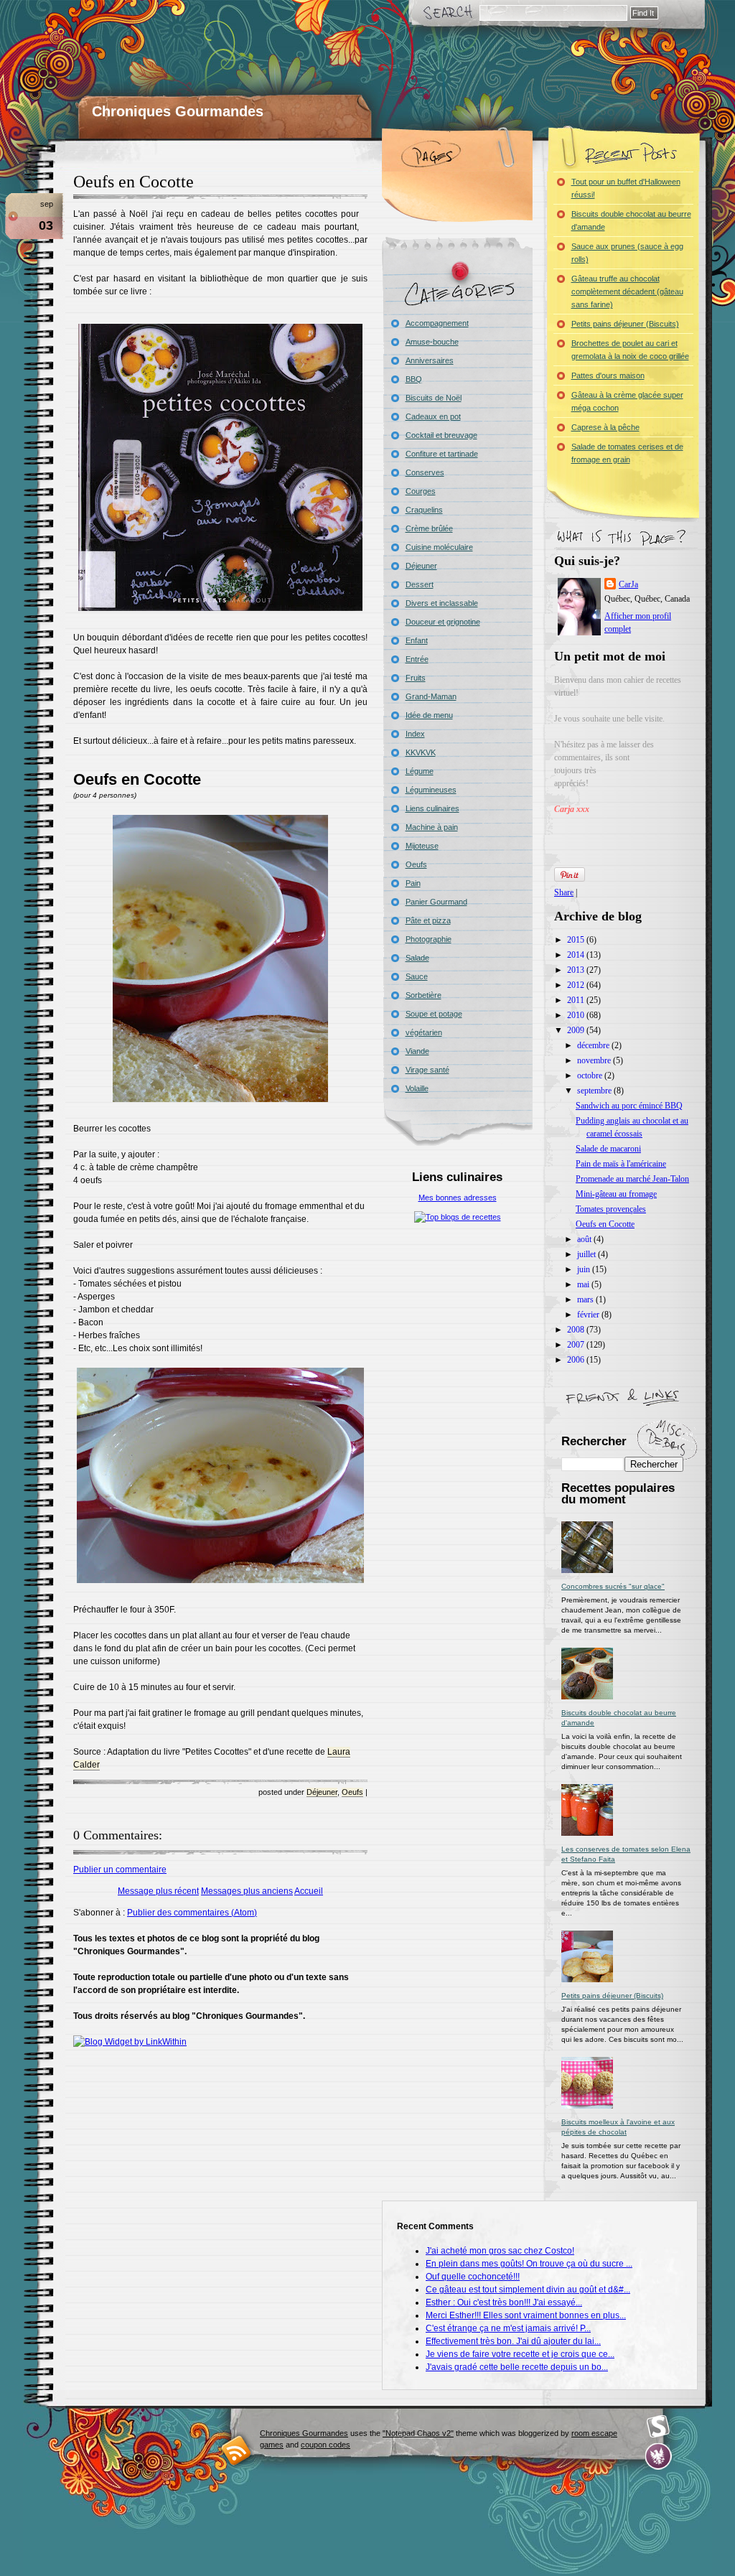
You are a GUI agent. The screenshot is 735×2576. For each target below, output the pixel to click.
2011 (577, 1000)
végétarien (424, 1032)
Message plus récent (158, 1891)
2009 (577, 1030)
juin (585, 1269)
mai (584, 1284)
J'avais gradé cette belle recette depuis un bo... (517, 2367)
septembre (595, 1091)
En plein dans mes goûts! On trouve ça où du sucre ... (529, 2264)
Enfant (417, 640)
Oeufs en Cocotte (134, 182)
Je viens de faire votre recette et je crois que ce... (520, 2354)
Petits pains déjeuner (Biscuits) (625, 324)
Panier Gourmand (436, 902)
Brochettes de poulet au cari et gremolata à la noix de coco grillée (630, 350)
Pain (413, 883)
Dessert (420, 584)
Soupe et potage (434, 1014)
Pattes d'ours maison (608, 375)
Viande (417, 1051)
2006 (577, 1360)
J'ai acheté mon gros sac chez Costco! (500, 2251)
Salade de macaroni (608, 1149)
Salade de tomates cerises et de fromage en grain (627, 453)
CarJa (628, 584)
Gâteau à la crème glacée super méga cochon (627, 401)
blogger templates (237, 2450)
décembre (594, 1045)
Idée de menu (429, 715)
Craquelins (424, 510)
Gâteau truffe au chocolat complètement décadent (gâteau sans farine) (627, 291)
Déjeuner (322, 1792)
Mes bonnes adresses (458, 1198)
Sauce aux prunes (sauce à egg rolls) (627, 253)
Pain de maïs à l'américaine (621, 1164)
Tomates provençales (611, 1209)
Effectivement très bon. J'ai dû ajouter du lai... (513, 2341)
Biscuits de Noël (434, 398)
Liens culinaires (432, 808)
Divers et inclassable (442, 603)
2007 (577, 1345)
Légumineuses (431, 790)
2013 (577, 970)
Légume (420, 771)
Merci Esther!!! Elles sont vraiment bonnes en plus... (526, 2315)
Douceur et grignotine (443, 622)
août (585, 1239)
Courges (421, 491)
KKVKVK (421, 752)
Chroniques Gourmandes (178, 111)
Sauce (417, 976)
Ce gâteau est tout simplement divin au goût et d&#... (528, 2290)
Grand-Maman (431, 696)
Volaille (417, 1088)
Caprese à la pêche (605, 427)
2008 (577, 1330)
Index (415, 734)
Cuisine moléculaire (439, 547)
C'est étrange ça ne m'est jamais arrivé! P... (508, 2328)
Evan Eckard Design (659, 2456)
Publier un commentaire (120, 1870)
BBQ (414, 379)
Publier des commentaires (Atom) (192, 1913)
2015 (577, 940)
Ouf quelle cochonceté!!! (473, 2277)
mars (586, 1299)
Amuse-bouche (432, 342)
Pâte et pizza (428, 920)
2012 (577, 985)
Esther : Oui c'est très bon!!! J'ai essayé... (504, 2302)
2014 (577, 955)
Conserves (425, 472)
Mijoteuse (422, 846)
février (589, 1315)
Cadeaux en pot (433, 416)
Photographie (429, 939)
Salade (417, 958)
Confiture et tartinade (442, 454)
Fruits (416, 678)
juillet (587, 1254)
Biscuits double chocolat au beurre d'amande (631, 220)
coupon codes (326, 2445)
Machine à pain (432, 827)
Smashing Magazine (658, 2427)
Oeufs (352, 1792)
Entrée (417, 659)
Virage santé (427, 1070)
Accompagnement (437, 323)
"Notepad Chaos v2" (418, 2433)
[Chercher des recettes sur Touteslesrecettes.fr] (458, 1217)
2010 (577, 1015)
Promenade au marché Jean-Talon (632, 1179)
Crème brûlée (429, 528)
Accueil (309, 1891)
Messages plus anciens (247, 1891)
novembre (595, 1060)
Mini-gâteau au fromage (616, 1194)
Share (564, 892)
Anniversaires (430, 360)
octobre (591, 1075)
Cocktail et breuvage (441, 435)
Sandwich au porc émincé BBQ (629, 1106)
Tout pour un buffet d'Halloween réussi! (626, 188)
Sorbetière (423, 995)
